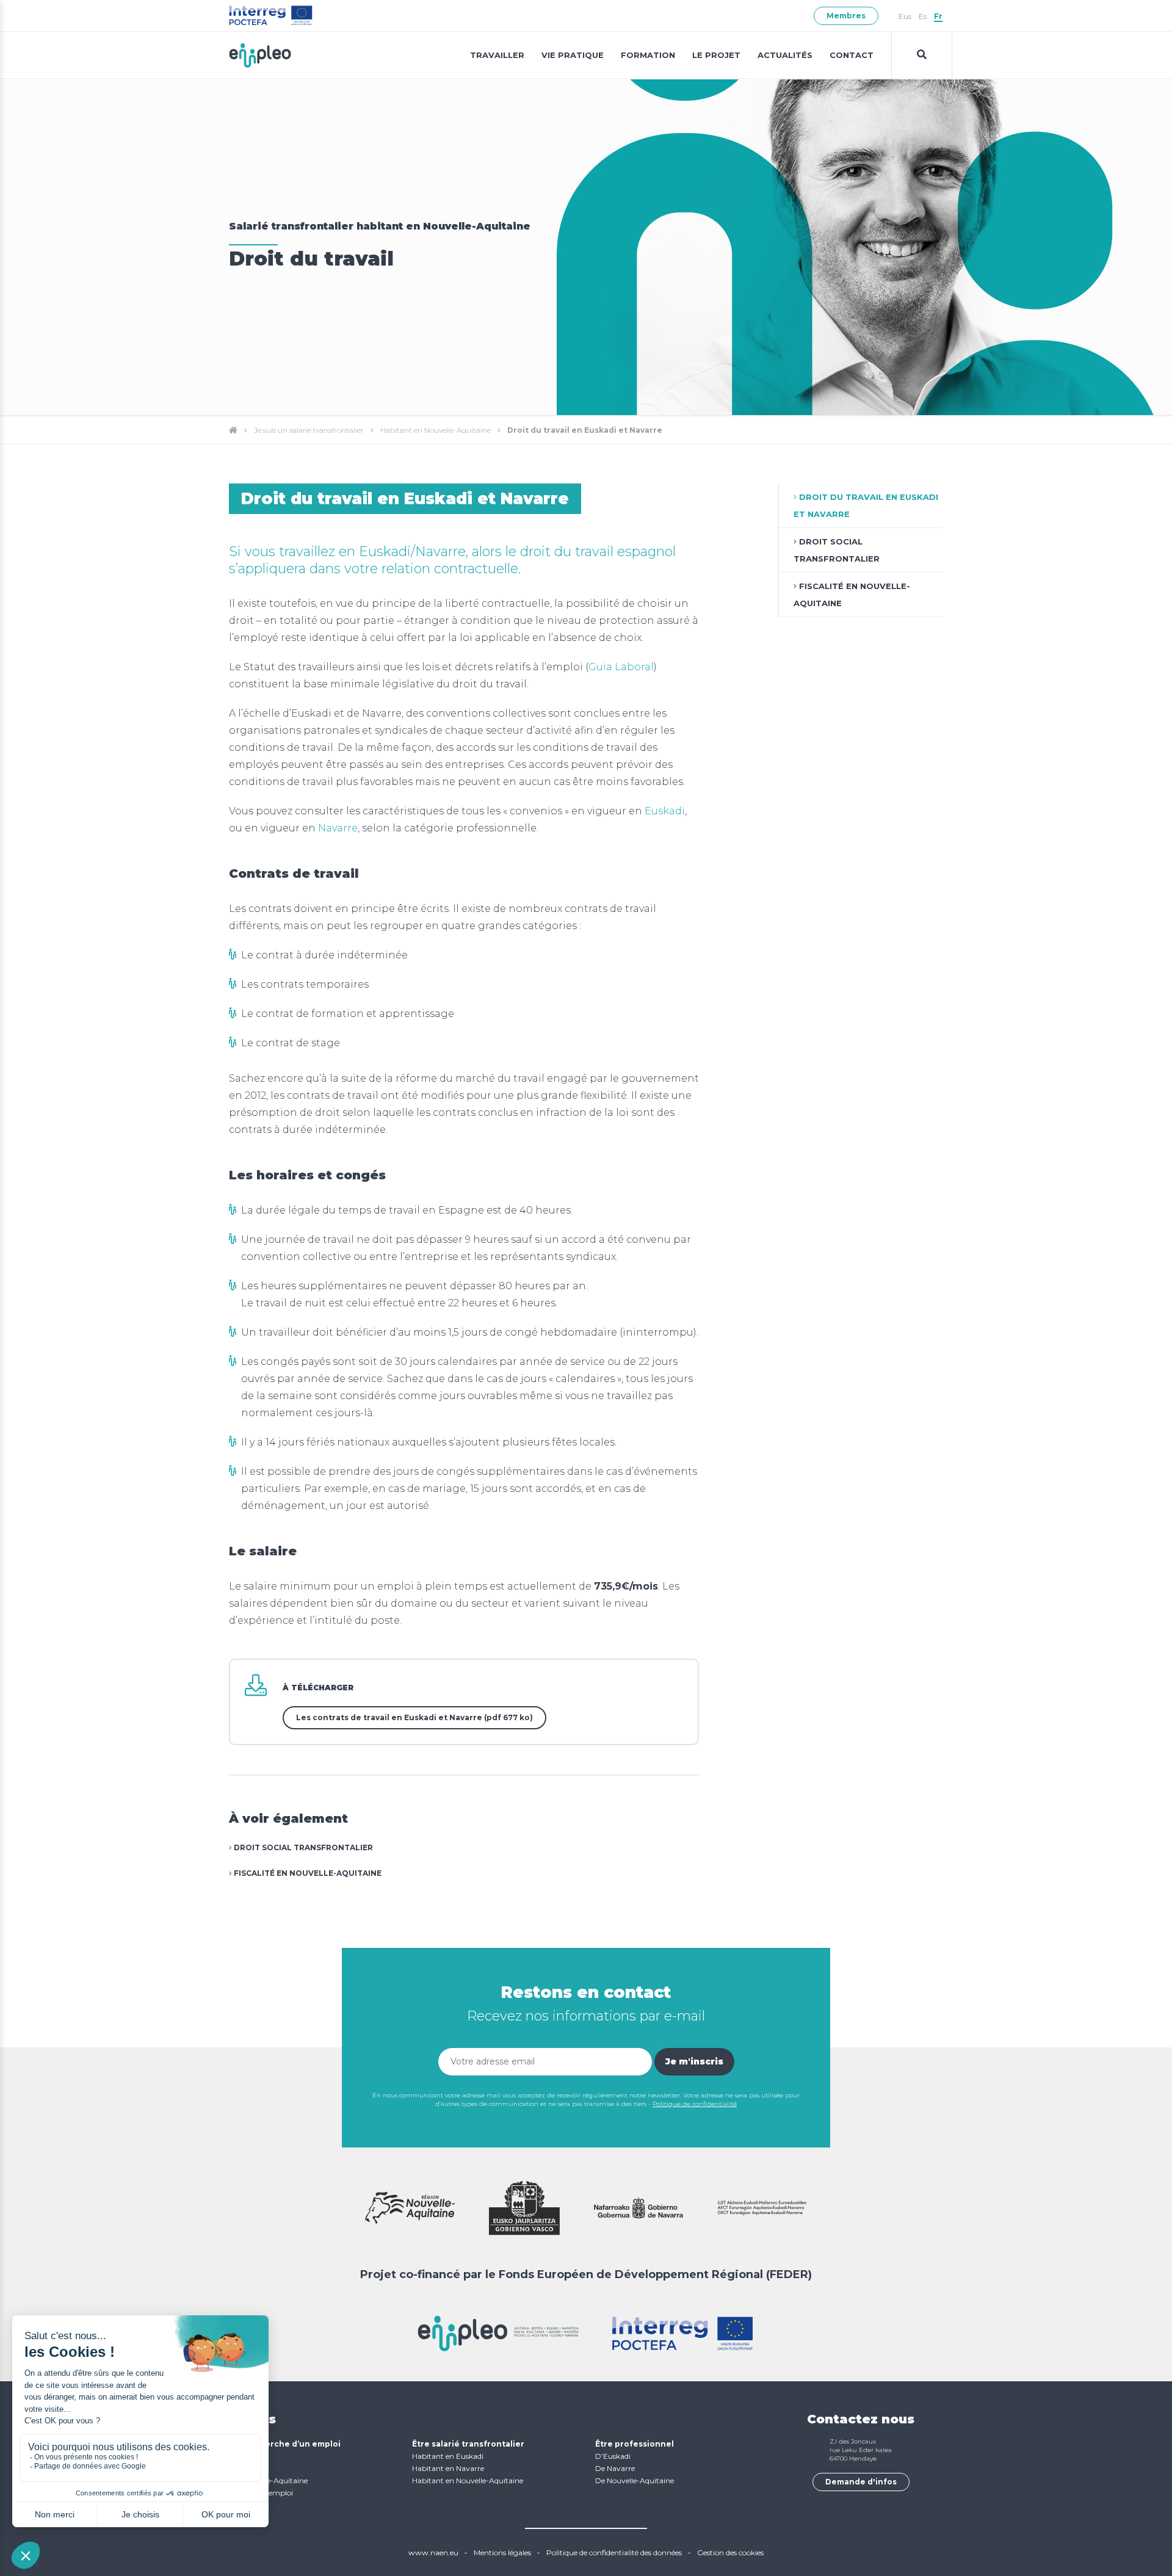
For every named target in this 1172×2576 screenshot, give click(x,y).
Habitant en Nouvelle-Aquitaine (436, 430)
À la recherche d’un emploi (285, 2444)
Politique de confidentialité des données (614, 2552)
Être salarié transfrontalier (468, 2444)
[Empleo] (260, 55)
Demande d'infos (861, 2482)
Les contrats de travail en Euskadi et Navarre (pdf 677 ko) (414, 1717)
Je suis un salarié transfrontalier (309, 430)
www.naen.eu (433, 2552)
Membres (846, 16)
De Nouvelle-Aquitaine (635, 2480)
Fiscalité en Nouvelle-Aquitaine (307, 1873)
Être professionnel (635, 2444)
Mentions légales (502, 2552)
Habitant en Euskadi (448, 2456)
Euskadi (665, 811)
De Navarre (615, 2468)
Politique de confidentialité (695, 2104)
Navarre (338, 828)
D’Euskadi (613, 2456)
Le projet (716, 55)
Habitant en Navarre (448, 2468)
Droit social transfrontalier (302, 1847)
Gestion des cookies (730, 2552)
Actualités (785, 55)
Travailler (497, 55)
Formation (648, 55)
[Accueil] (233, 430)
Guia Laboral (621, 667)
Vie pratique (573, 55)
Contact (852, 55)
